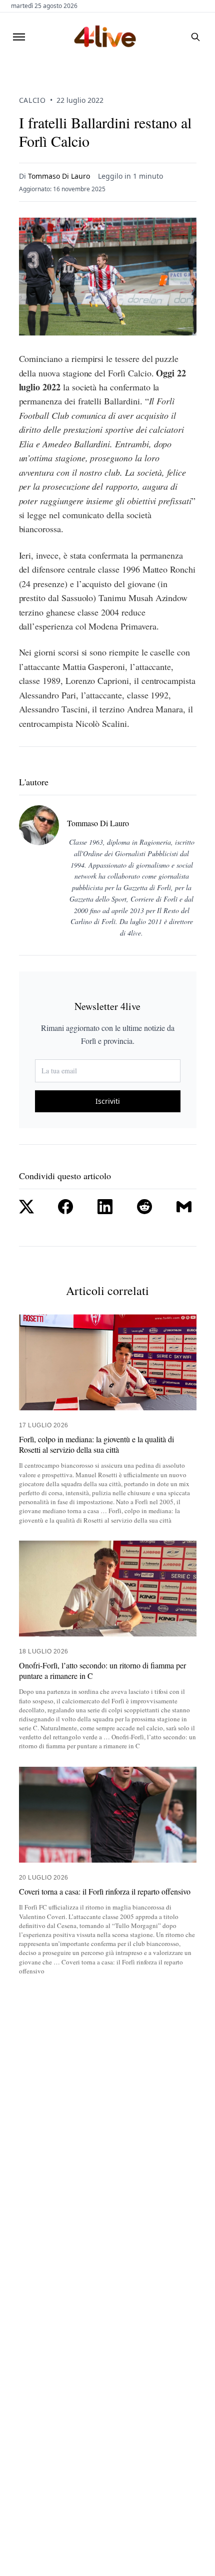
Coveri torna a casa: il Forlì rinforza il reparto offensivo (105, 1892)
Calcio (32, 100)
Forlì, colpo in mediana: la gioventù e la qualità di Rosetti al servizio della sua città (96, 1445)
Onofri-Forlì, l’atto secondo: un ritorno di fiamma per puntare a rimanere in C (102, 1671)
